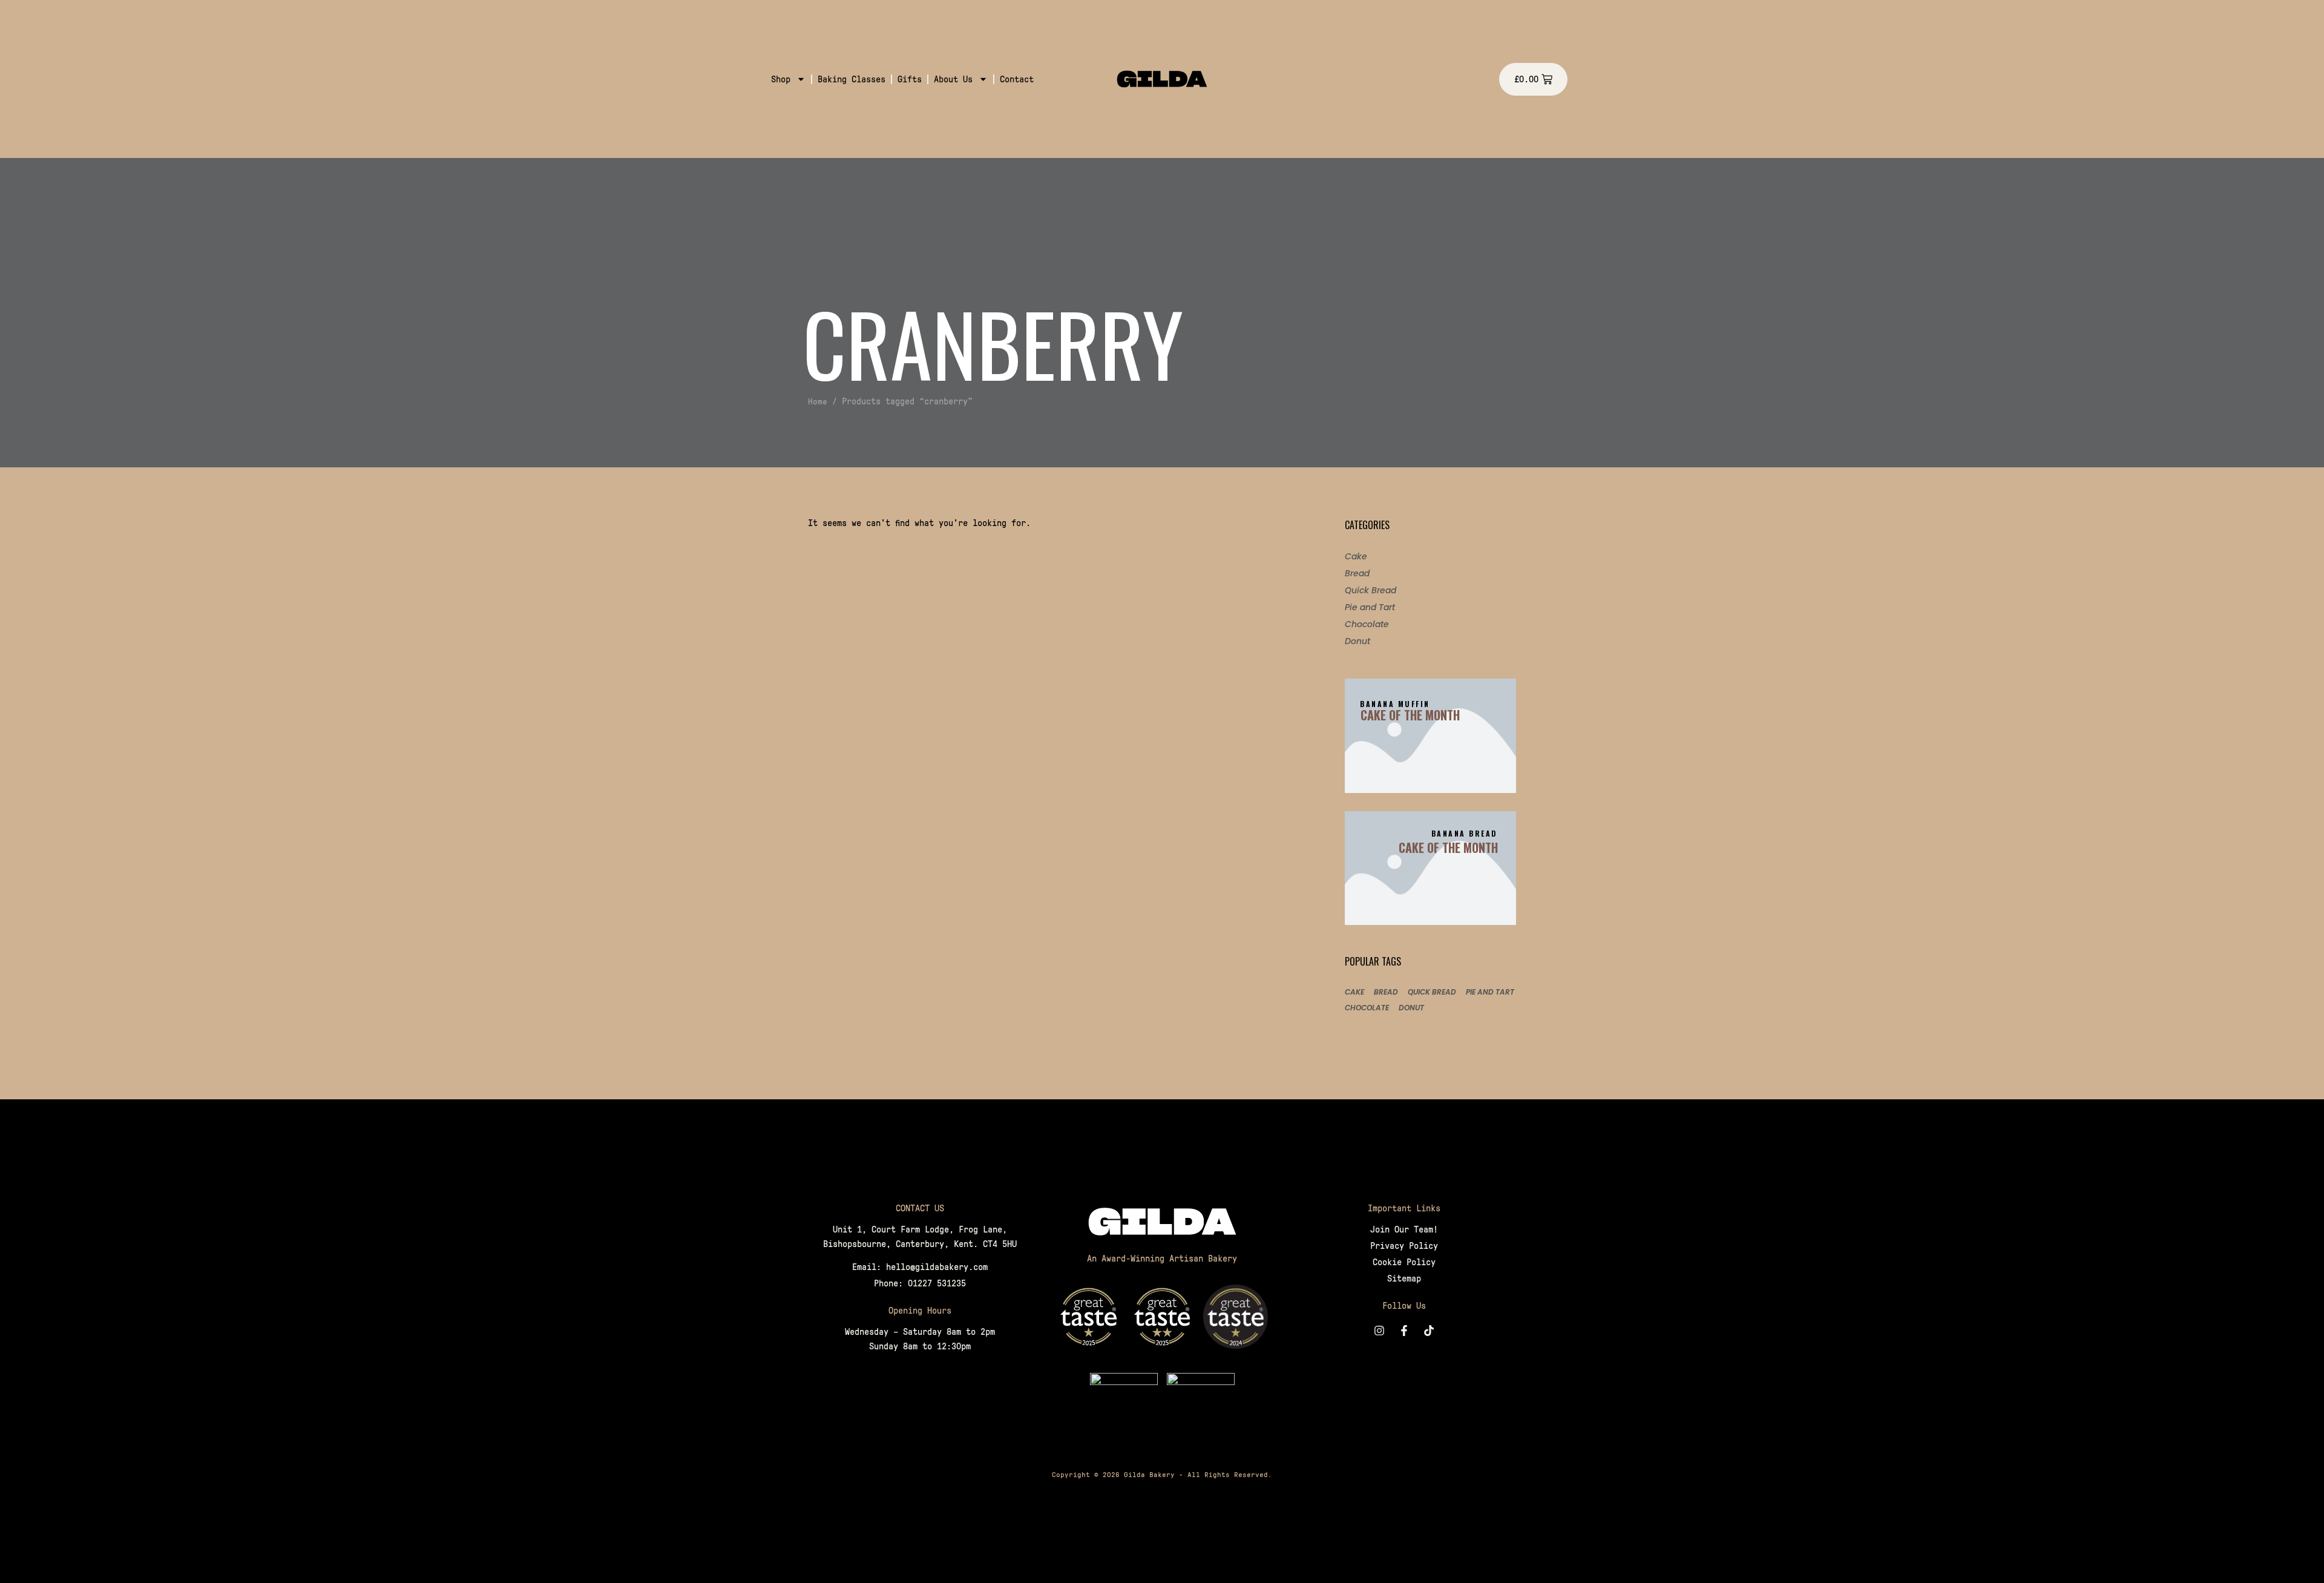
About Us (953, 79)
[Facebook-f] (1404, 1331)
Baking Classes (852, 79)
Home (818, 402)
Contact (1017, 79)
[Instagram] (1379, 1331)
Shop (781, 79)
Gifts (910, 79)
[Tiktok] (1429, 1331)
